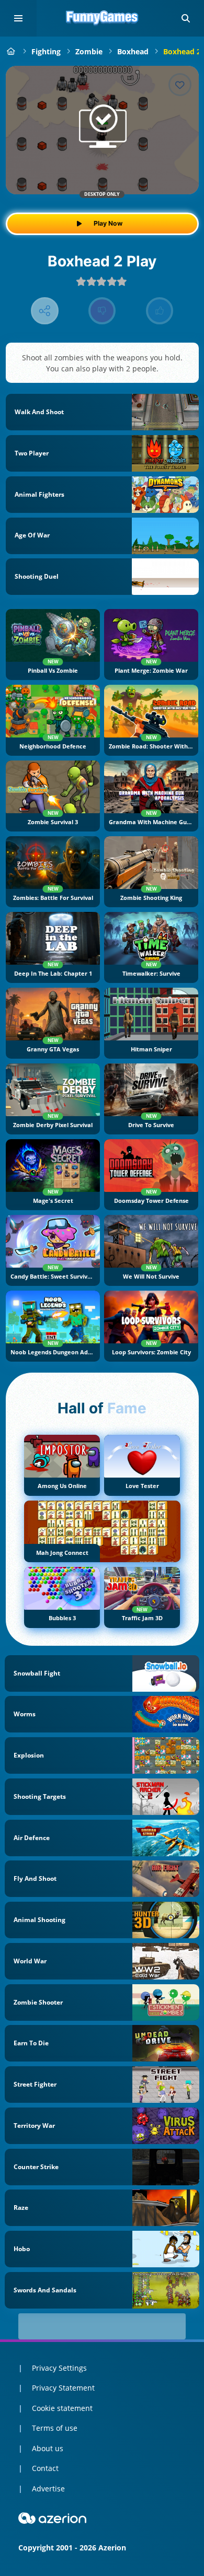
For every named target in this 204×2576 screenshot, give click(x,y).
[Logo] (102, 18)
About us (48, 2448)
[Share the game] (45, 311)
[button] (186, 18)
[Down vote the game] (102, 311)
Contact (45, 2468)
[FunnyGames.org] (11, 51)
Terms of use (55, 2428)
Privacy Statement (63, 2388)
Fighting (46, 51)
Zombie (89, 51)
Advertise (48, 2489)
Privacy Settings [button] (59, 2368)
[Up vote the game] (160, 311)
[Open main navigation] (18, 18)
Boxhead (133, 51)
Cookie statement (62, 2408)
